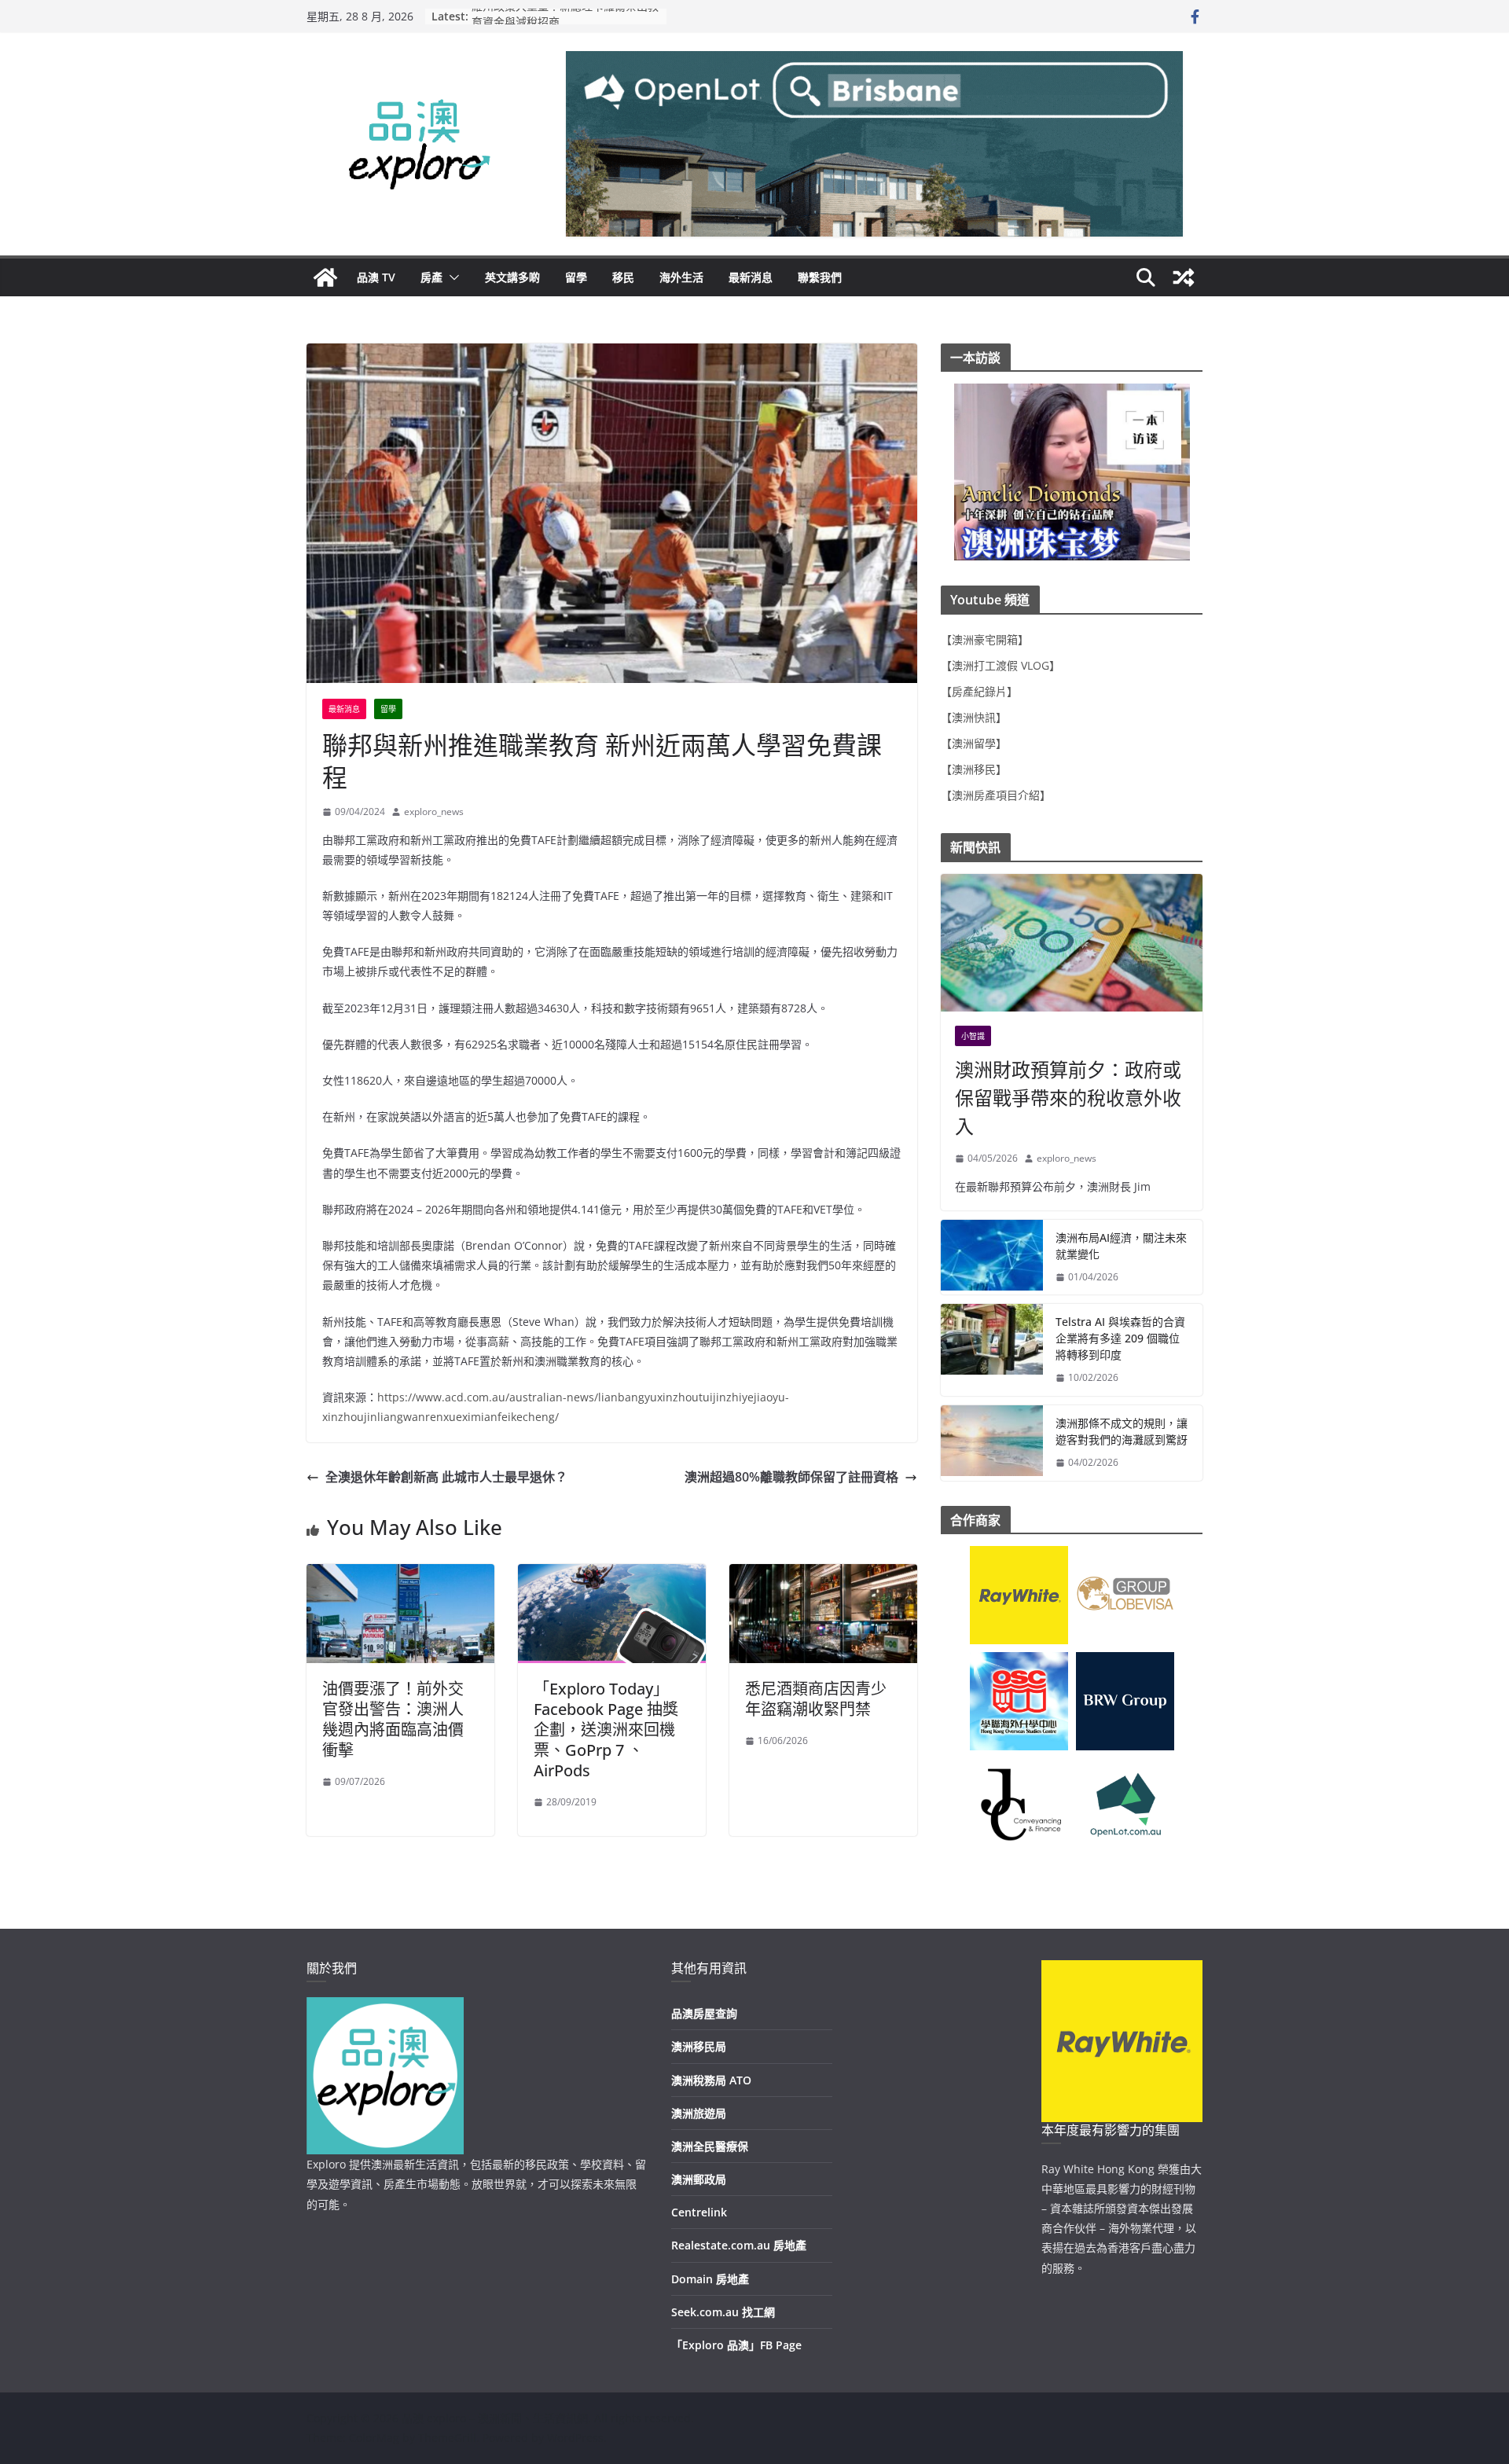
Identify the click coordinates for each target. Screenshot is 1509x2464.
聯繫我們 (820, 277)
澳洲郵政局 (699, 2179)
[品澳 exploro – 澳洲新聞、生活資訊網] (325, 277)
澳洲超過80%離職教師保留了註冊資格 (791, 1477)
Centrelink (699, 2212)
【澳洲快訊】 (974, 717)
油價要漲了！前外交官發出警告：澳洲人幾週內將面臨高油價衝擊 (393, 1719)
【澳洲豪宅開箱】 (985, 639)
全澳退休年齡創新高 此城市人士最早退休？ (446, 1477)
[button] (451, 277)
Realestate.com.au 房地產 (739, 2245)
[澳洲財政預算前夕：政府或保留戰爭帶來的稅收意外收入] (1072, 943)
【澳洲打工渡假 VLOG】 (1000, 665)
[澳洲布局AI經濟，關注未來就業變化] (992, 1258)
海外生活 (681, 277)
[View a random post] (1184, 277)
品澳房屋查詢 (704, 2013)
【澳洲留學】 (974, 743)
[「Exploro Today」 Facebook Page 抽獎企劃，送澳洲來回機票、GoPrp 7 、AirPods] (612, 1575)
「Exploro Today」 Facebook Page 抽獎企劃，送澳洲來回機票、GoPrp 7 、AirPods (606, 1730)
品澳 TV (376, 277)
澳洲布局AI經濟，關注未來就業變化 (1121, 1246)
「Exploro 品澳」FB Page (736, 2345)
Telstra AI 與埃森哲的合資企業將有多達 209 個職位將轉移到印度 (1120, 1338)
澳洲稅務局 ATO (711, 2080)
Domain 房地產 (710, 2279)
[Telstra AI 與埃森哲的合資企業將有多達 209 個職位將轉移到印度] (992, 1350)
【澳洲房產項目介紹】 (996, 795)
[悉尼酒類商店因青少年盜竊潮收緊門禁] (823, 1575)
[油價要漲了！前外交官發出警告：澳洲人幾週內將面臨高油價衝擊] (400, 1575)
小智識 (973, 1036)
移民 (623, 277)
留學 (576, 277)
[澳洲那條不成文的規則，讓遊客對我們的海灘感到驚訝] (992, 1443)
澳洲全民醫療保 (710, 2146)
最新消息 (751, 277)
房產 (431, 277)
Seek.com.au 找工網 (723, 2312)
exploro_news (434, 812)
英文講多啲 (512, 277)
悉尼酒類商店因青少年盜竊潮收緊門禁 (816, 1699)
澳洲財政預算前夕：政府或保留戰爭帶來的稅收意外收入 (1068, 1098)
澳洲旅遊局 (699, 2113)
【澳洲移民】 (974, 769)
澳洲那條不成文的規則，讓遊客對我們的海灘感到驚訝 (1122, 1431)
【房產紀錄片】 (979, 691)
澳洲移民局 (699, 2046)
